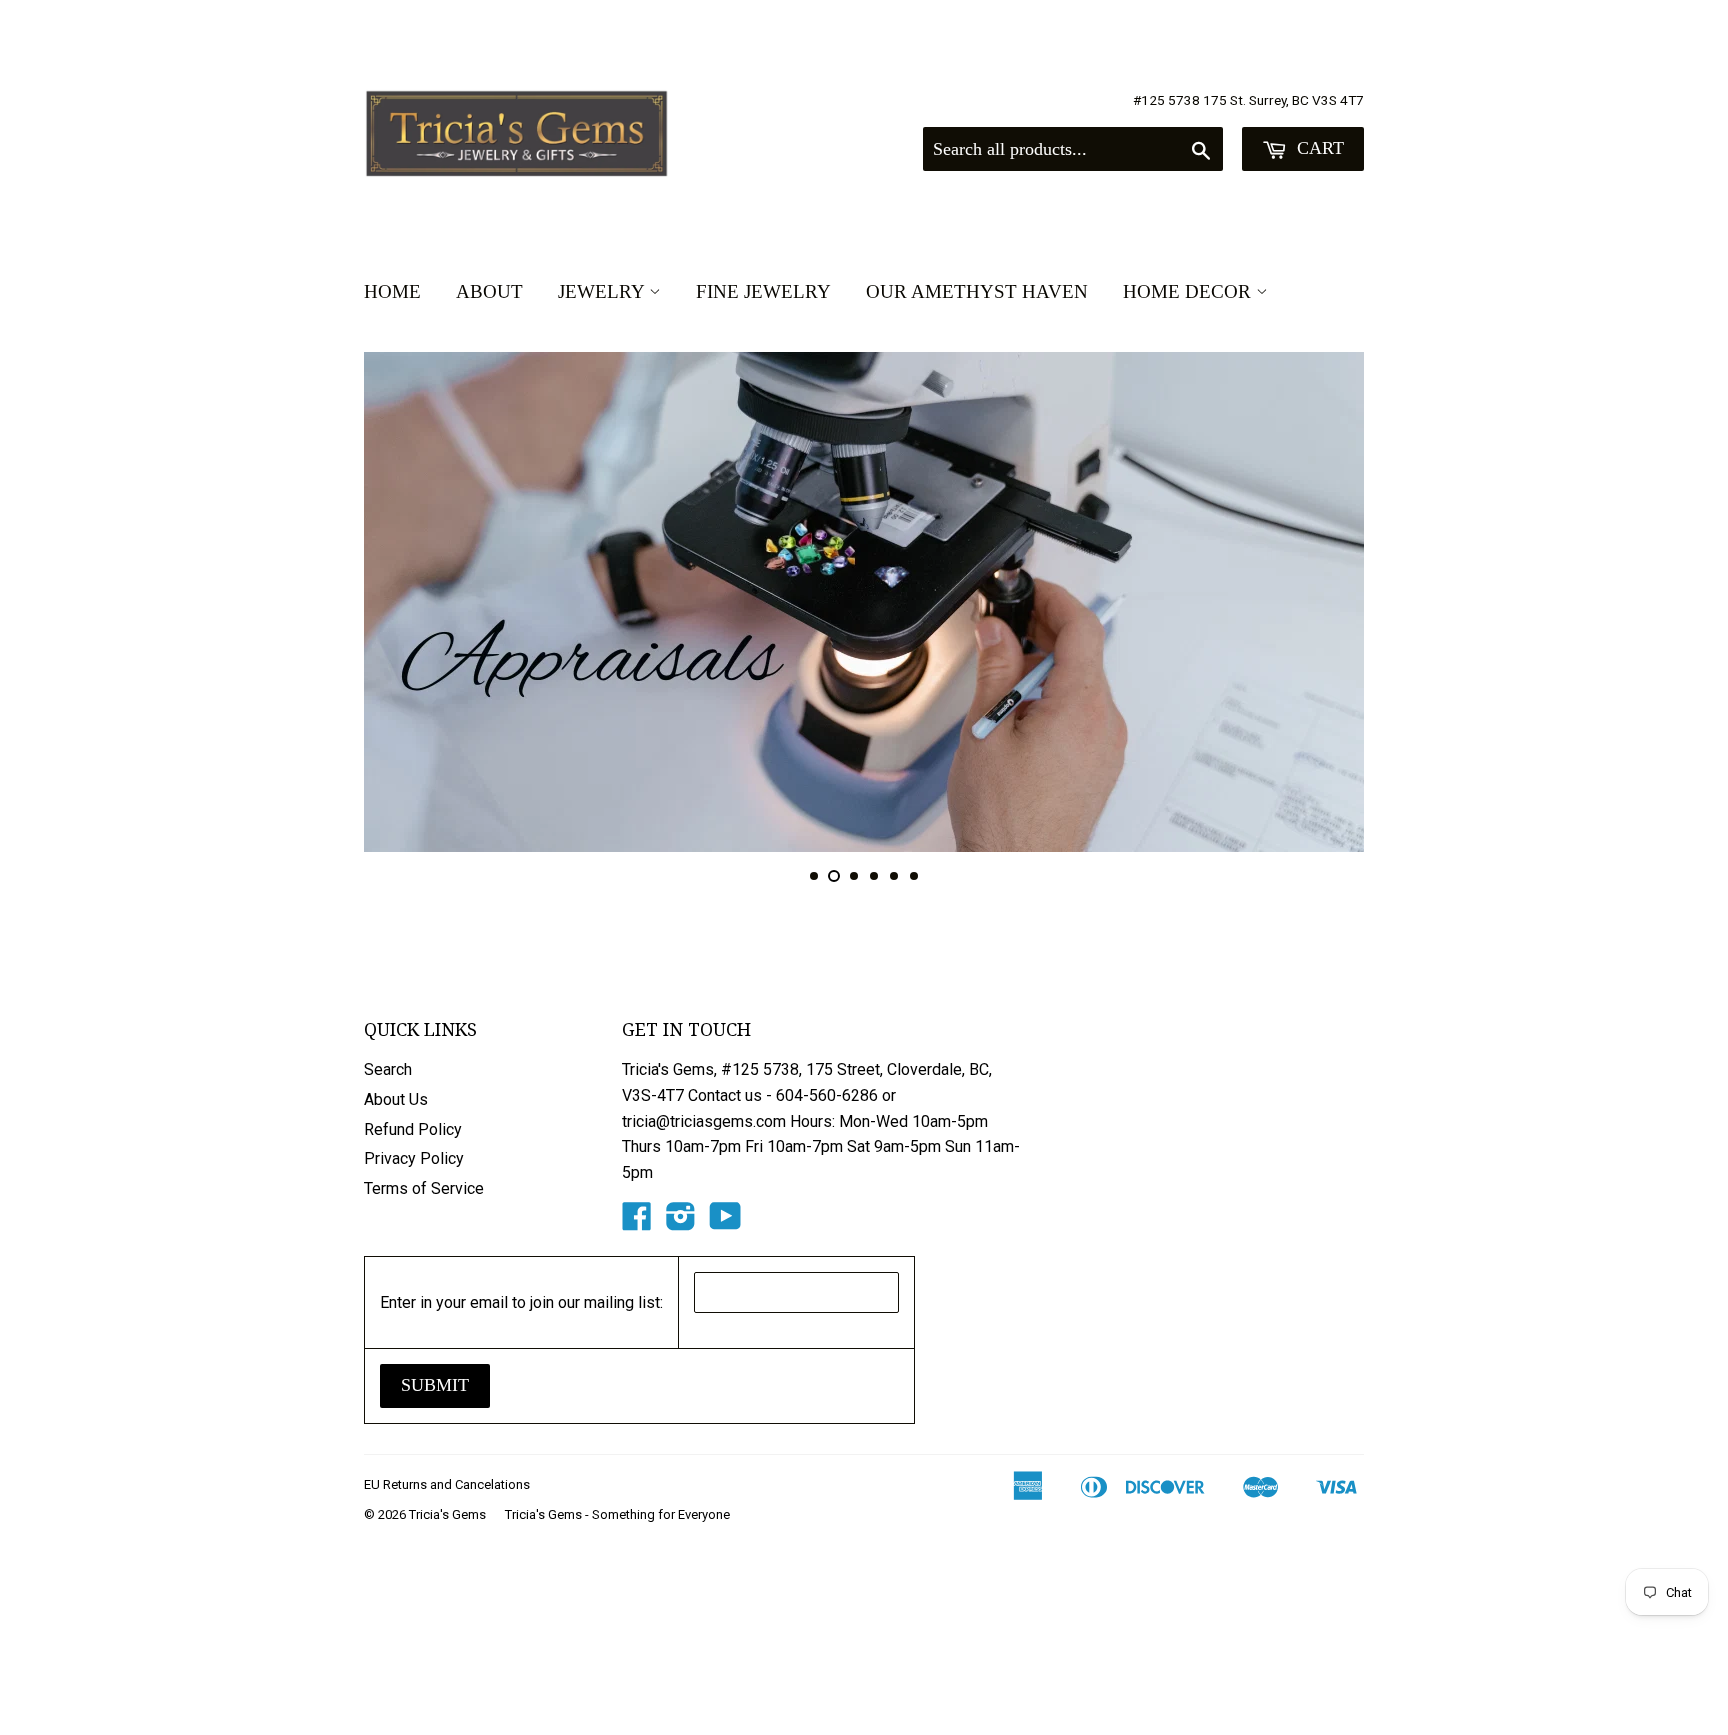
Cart (1318, 148)
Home (392, 291)
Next (1321, 602)
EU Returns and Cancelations (447, 1484)
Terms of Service (424, 1188)
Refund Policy (413, 1129)
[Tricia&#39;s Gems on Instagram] (681, 1222)
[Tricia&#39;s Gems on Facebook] (637, 1222)
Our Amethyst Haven (977, 291)
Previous (406, 602)
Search (388, 1069)
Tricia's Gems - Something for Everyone (617, 1514)
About (489, 291)
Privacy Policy (414, 1158)
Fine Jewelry (763, 291)
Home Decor (1189, 291)
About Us (396, 1099)
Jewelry (603, 291)
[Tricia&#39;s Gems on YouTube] (725, 1222)
